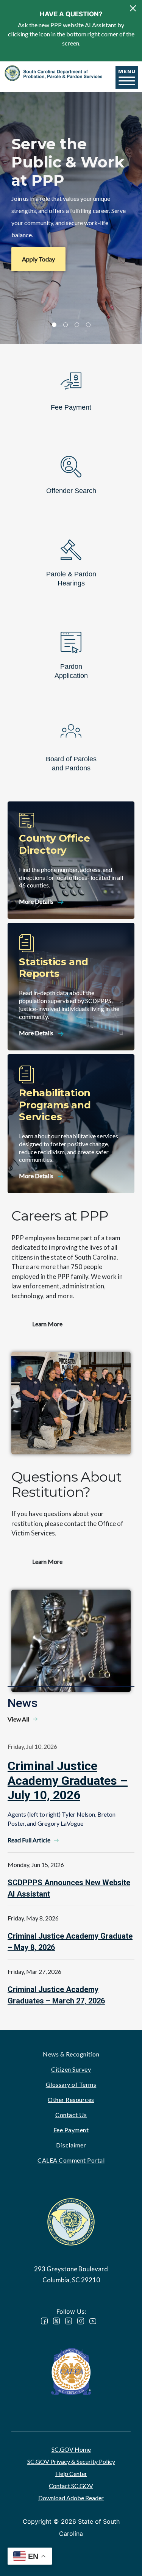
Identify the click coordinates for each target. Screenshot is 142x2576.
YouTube (93, 2321)
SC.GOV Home (71, 2449)
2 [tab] (66, 325)
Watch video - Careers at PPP (71, 1403)
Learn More (47, 1324)
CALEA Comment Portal (71, 2160)
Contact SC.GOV (71, 2486)
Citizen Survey (71, 2069)
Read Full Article (29, 1840)
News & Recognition (71, 2054)
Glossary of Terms (71, 2084)
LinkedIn (69, 2321)
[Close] (133, 8)
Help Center (71, 2473)
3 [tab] (77, 325)
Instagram (81, 2321)
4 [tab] (88, 325)
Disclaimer (71, 2145)
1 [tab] (54, 325)
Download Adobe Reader (71, 2498)
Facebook (44, 2321)
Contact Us (71, 2115)
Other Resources (71, 2099)
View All (18, 1719)
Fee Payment (71, 2130)
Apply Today (38, 259)
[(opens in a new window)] (71, 2371)
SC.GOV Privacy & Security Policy (71, 2461)
